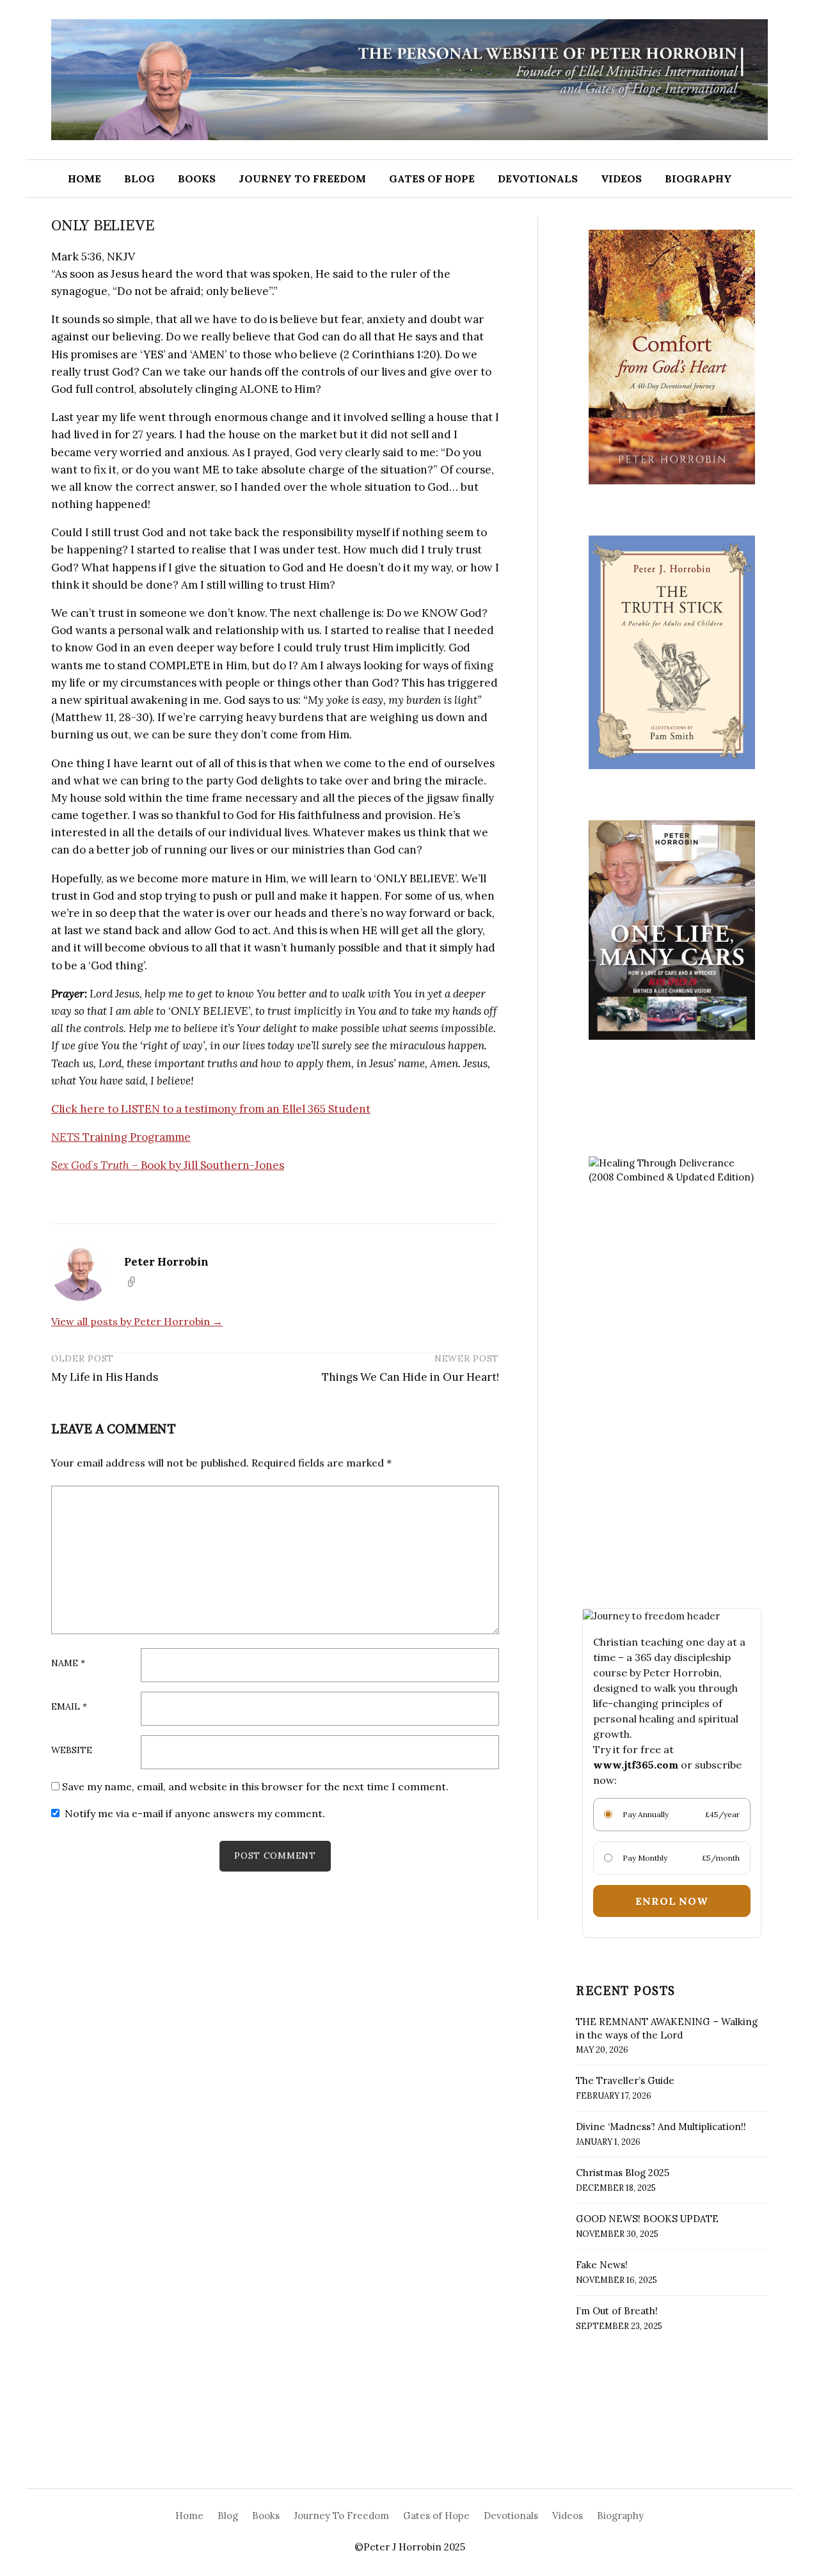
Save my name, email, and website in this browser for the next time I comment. (255, 1786)
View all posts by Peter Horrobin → (137, 1321)
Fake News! (602, 2265)
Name (68, 1664)
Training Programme (121, 1137)
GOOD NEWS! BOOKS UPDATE (647, 2219)
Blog (139, 179)
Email (69, 1707)
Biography (698, 179)
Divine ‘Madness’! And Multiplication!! (661, 2127)
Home (84, 179)
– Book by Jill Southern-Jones (168, 1165)
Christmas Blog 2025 (623, 2173)
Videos (621, 179)
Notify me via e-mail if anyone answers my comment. (195, 1813)
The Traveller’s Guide (625, 2080)
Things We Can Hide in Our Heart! (410, 1377)
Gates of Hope (432, 179)
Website (72, 1751)
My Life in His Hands (105, 1377)
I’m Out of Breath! (617, 2311)
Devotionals (538, 179)
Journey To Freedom (302, 179)
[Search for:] (783, 179)
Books (197, 179)
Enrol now (672, 1901)
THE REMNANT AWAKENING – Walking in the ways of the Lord (667, 2028)
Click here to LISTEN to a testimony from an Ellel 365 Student (211, 1109)
